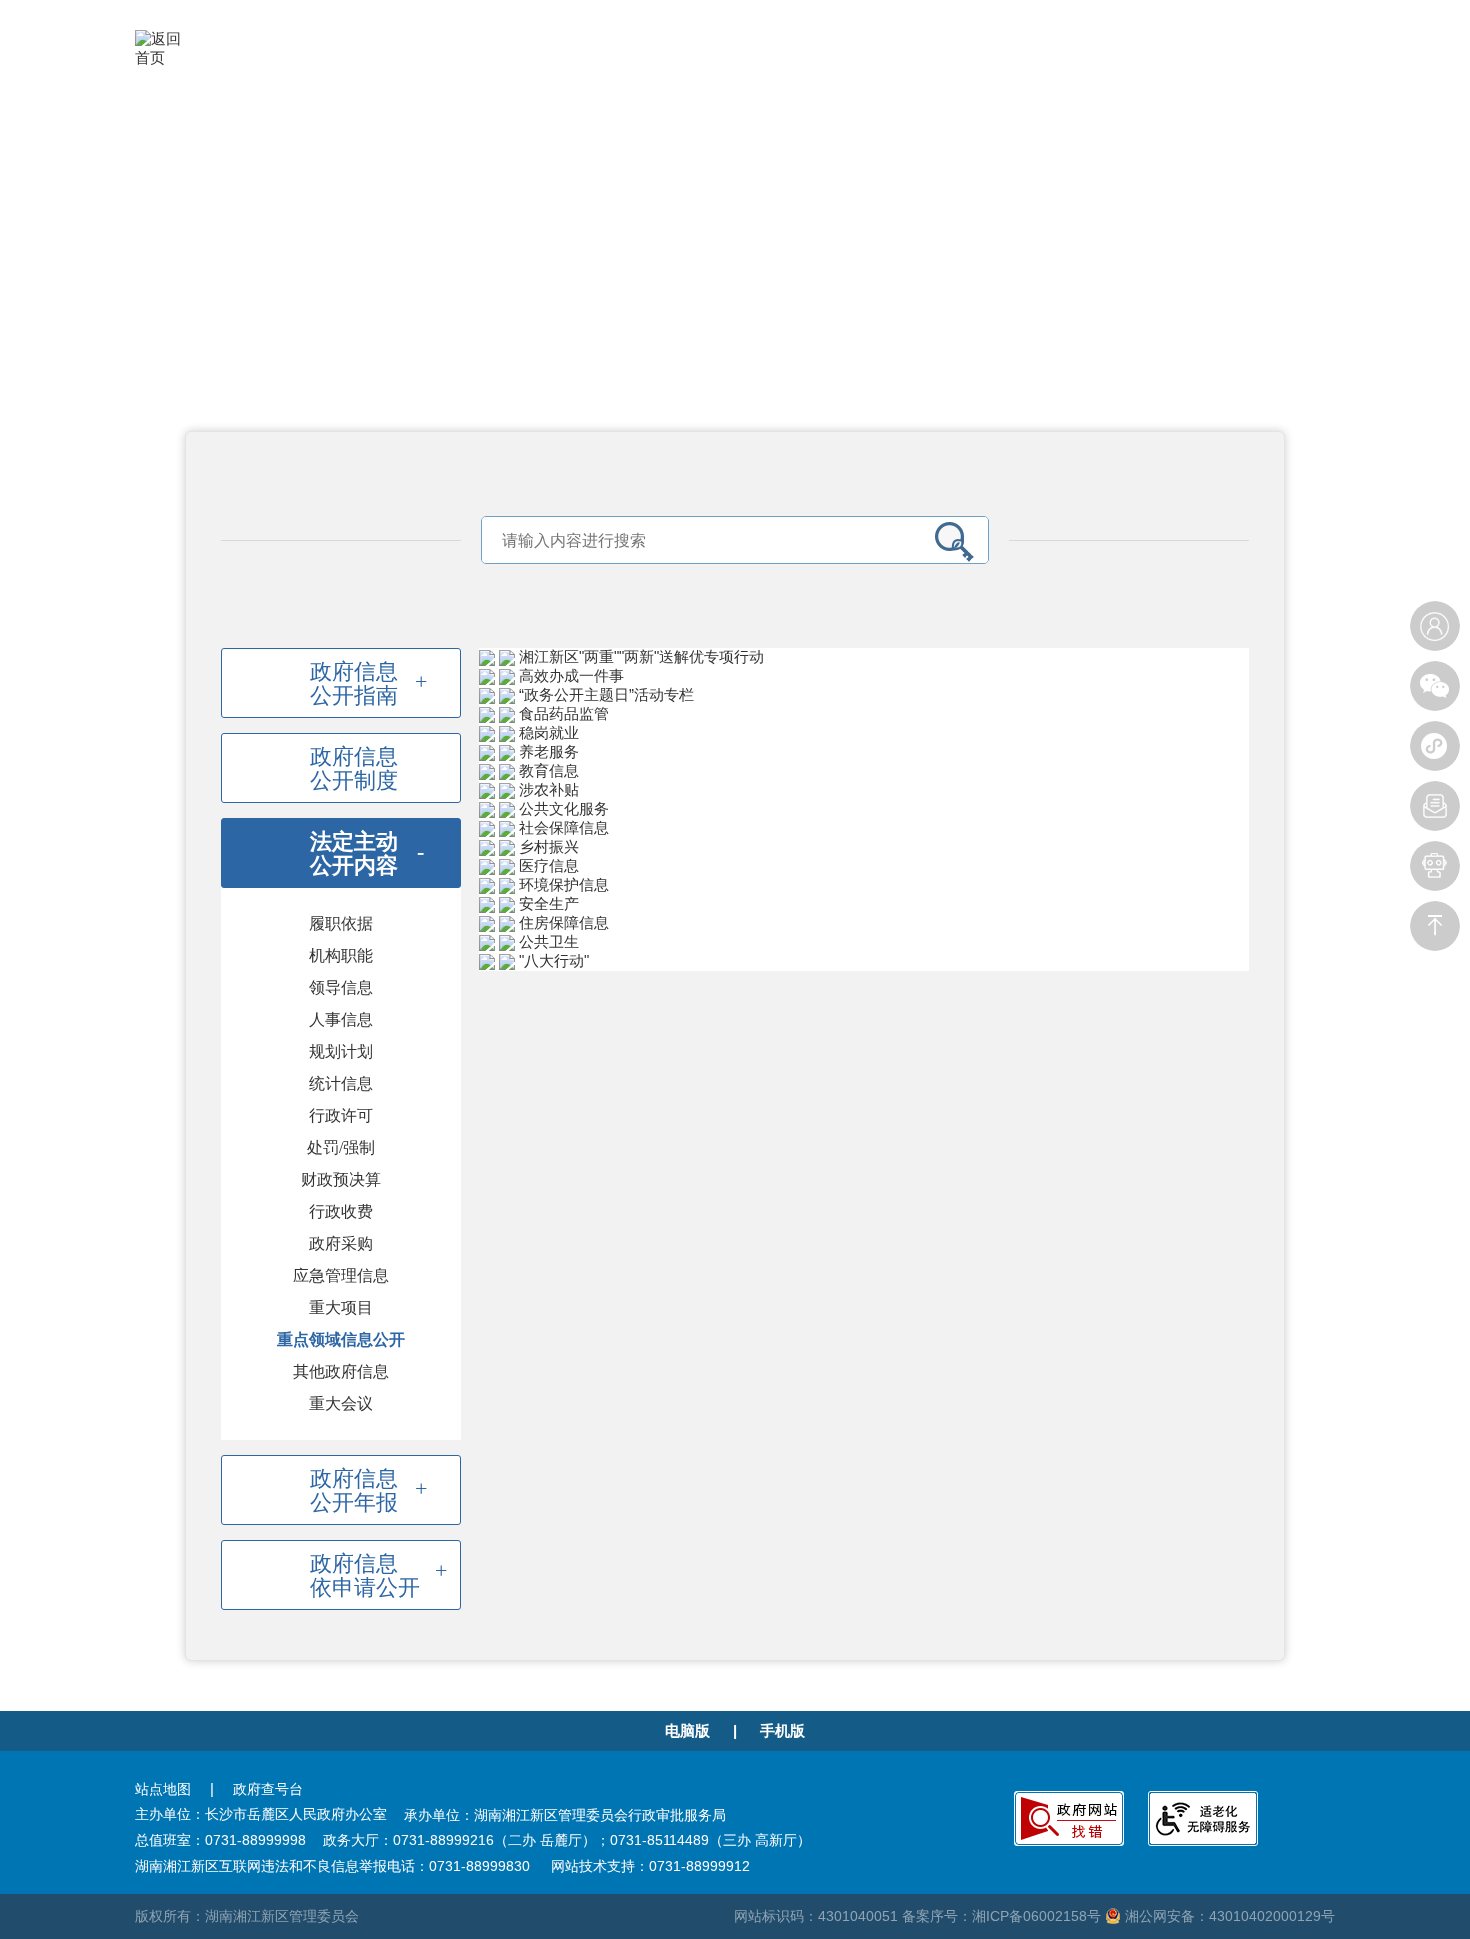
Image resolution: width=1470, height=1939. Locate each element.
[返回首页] (165, 47)
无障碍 (1022, 56)
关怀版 (1078, 56)
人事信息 (341, 1019)
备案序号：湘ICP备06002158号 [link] (1003, 1916)
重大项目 (341, 1307)
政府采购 (341, 1243)
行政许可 (341, 1115)
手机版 (782, 1730)
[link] (864, 657)
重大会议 (341, 1403)
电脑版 (687, 1730)
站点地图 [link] (163, 1789)
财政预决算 (341, 1179)
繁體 (1128, 56)
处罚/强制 (341, 1147)
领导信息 (341, 987)
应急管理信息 (341, 1275)
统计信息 (341, 1083)
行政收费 (341, 1211)
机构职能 (341, 955)
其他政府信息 (341, 1371)
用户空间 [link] (1185, 56)
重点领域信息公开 (341, 1339)
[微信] (1435, 686)
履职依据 (341, 923)
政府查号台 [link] (268, 1789)
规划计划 (341, 1051)
